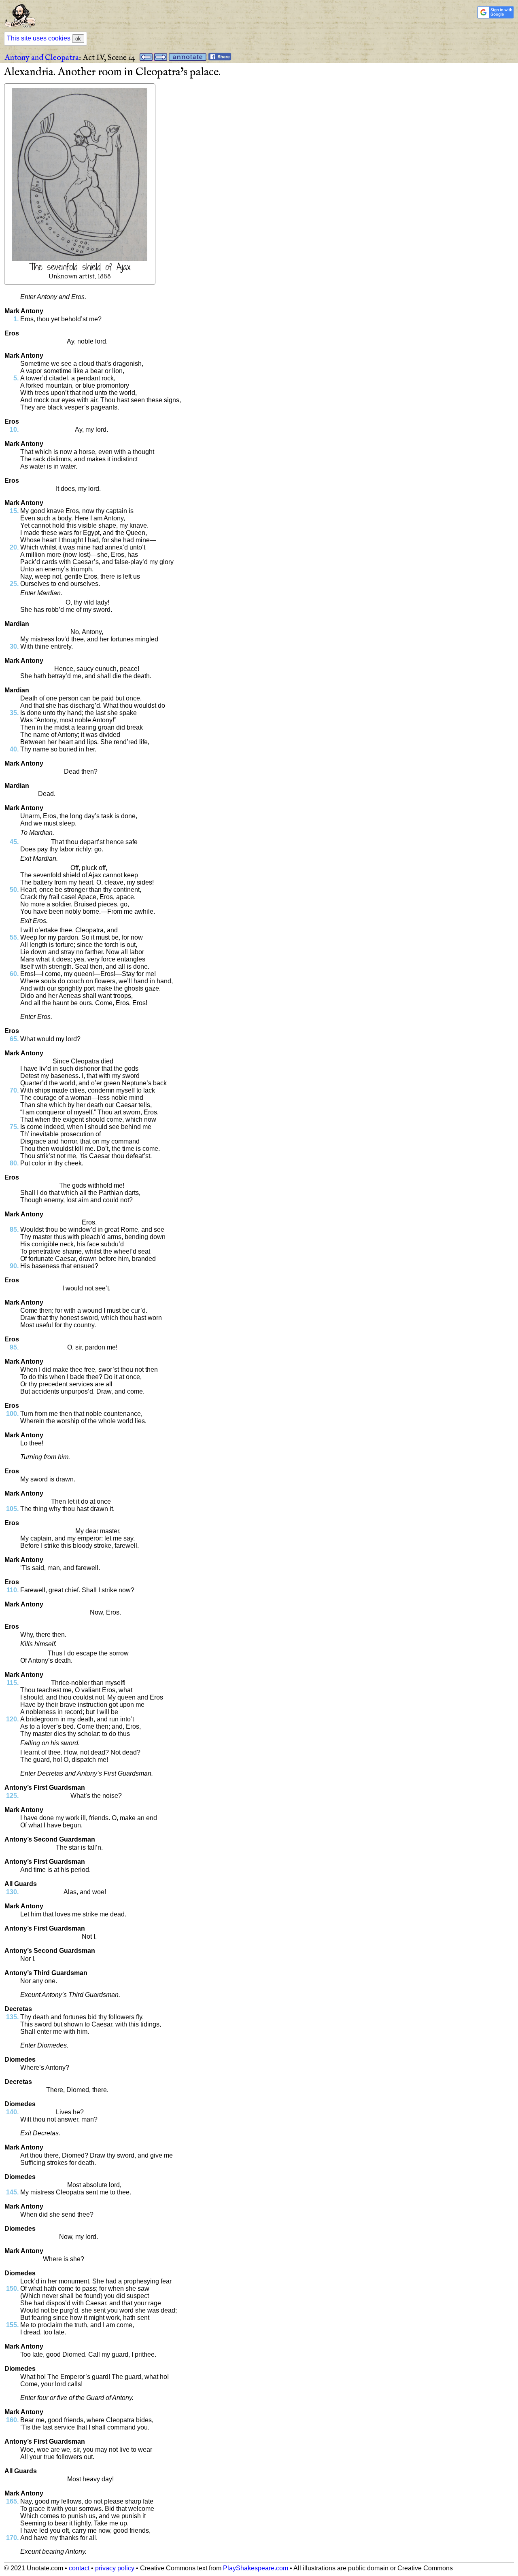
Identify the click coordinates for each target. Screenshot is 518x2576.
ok (78, 39)
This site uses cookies (39, 38)
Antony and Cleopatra (42, 58)
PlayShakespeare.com (256, 2568)
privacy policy (115, 2568)
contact (79, 2568)
